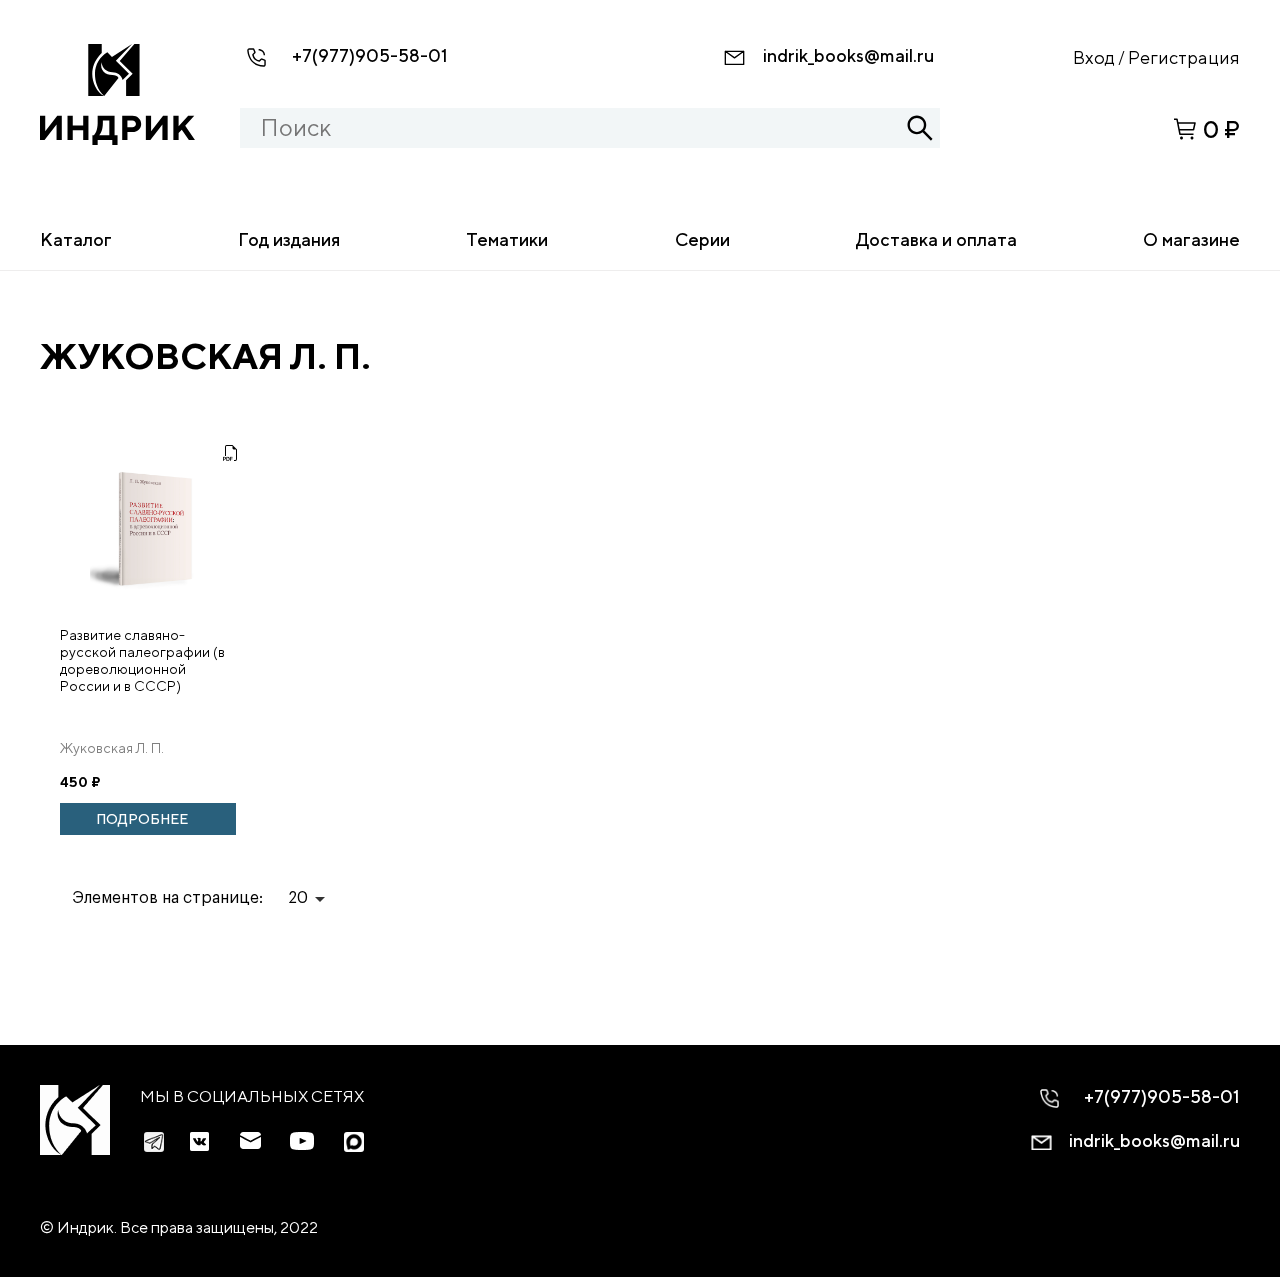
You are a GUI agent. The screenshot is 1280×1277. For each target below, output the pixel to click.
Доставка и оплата (936, 239)
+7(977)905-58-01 (370, 55)
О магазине (1191, 239)
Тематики (507, 239)
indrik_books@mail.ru (848, 55)
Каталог (76, 239)
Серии (702, 239)
